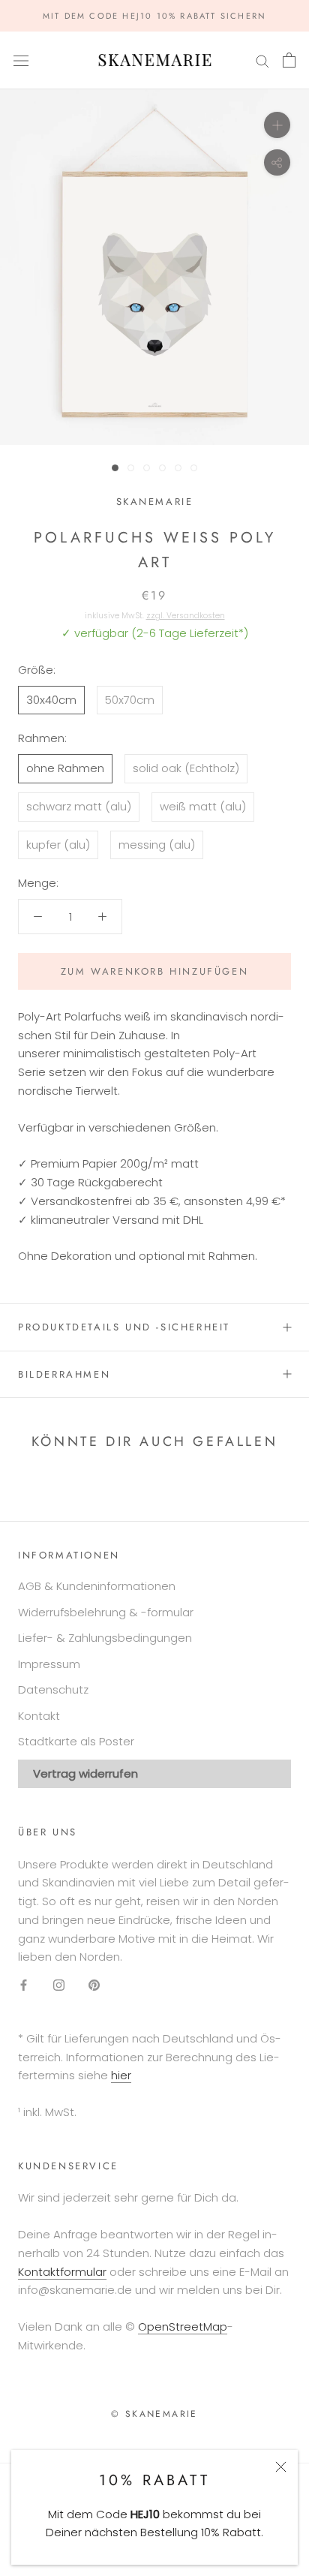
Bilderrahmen (64, 1374)
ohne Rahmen (65, 768)
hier (121, 2075)
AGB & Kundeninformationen (97, 1586)
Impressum (49, 1664)
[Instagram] (59, 1984)
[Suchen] (262, 60)
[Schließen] (281, 2467)
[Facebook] (24, 1984)
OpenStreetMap (183, 2327)
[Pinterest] (94, 1984)
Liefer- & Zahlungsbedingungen (105, 1638)
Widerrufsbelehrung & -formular (106, 1612)
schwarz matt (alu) (79, 806)
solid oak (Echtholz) (186, 768)
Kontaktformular (62, 2272)
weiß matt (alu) (203, 806)
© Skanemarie (154, 2414)
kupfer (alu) (58, 845)
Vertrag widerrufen (85, 1773)
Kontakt (39, 1716)
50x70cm (130, 700)
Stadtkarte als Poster (76, 1741)
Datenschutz (53, 1689)
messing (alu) (157, 845)
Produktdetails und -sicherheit (124, 1327)
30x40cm (51, 700)
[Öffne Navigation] (21, 60)
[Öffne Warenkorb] (289, 60)
